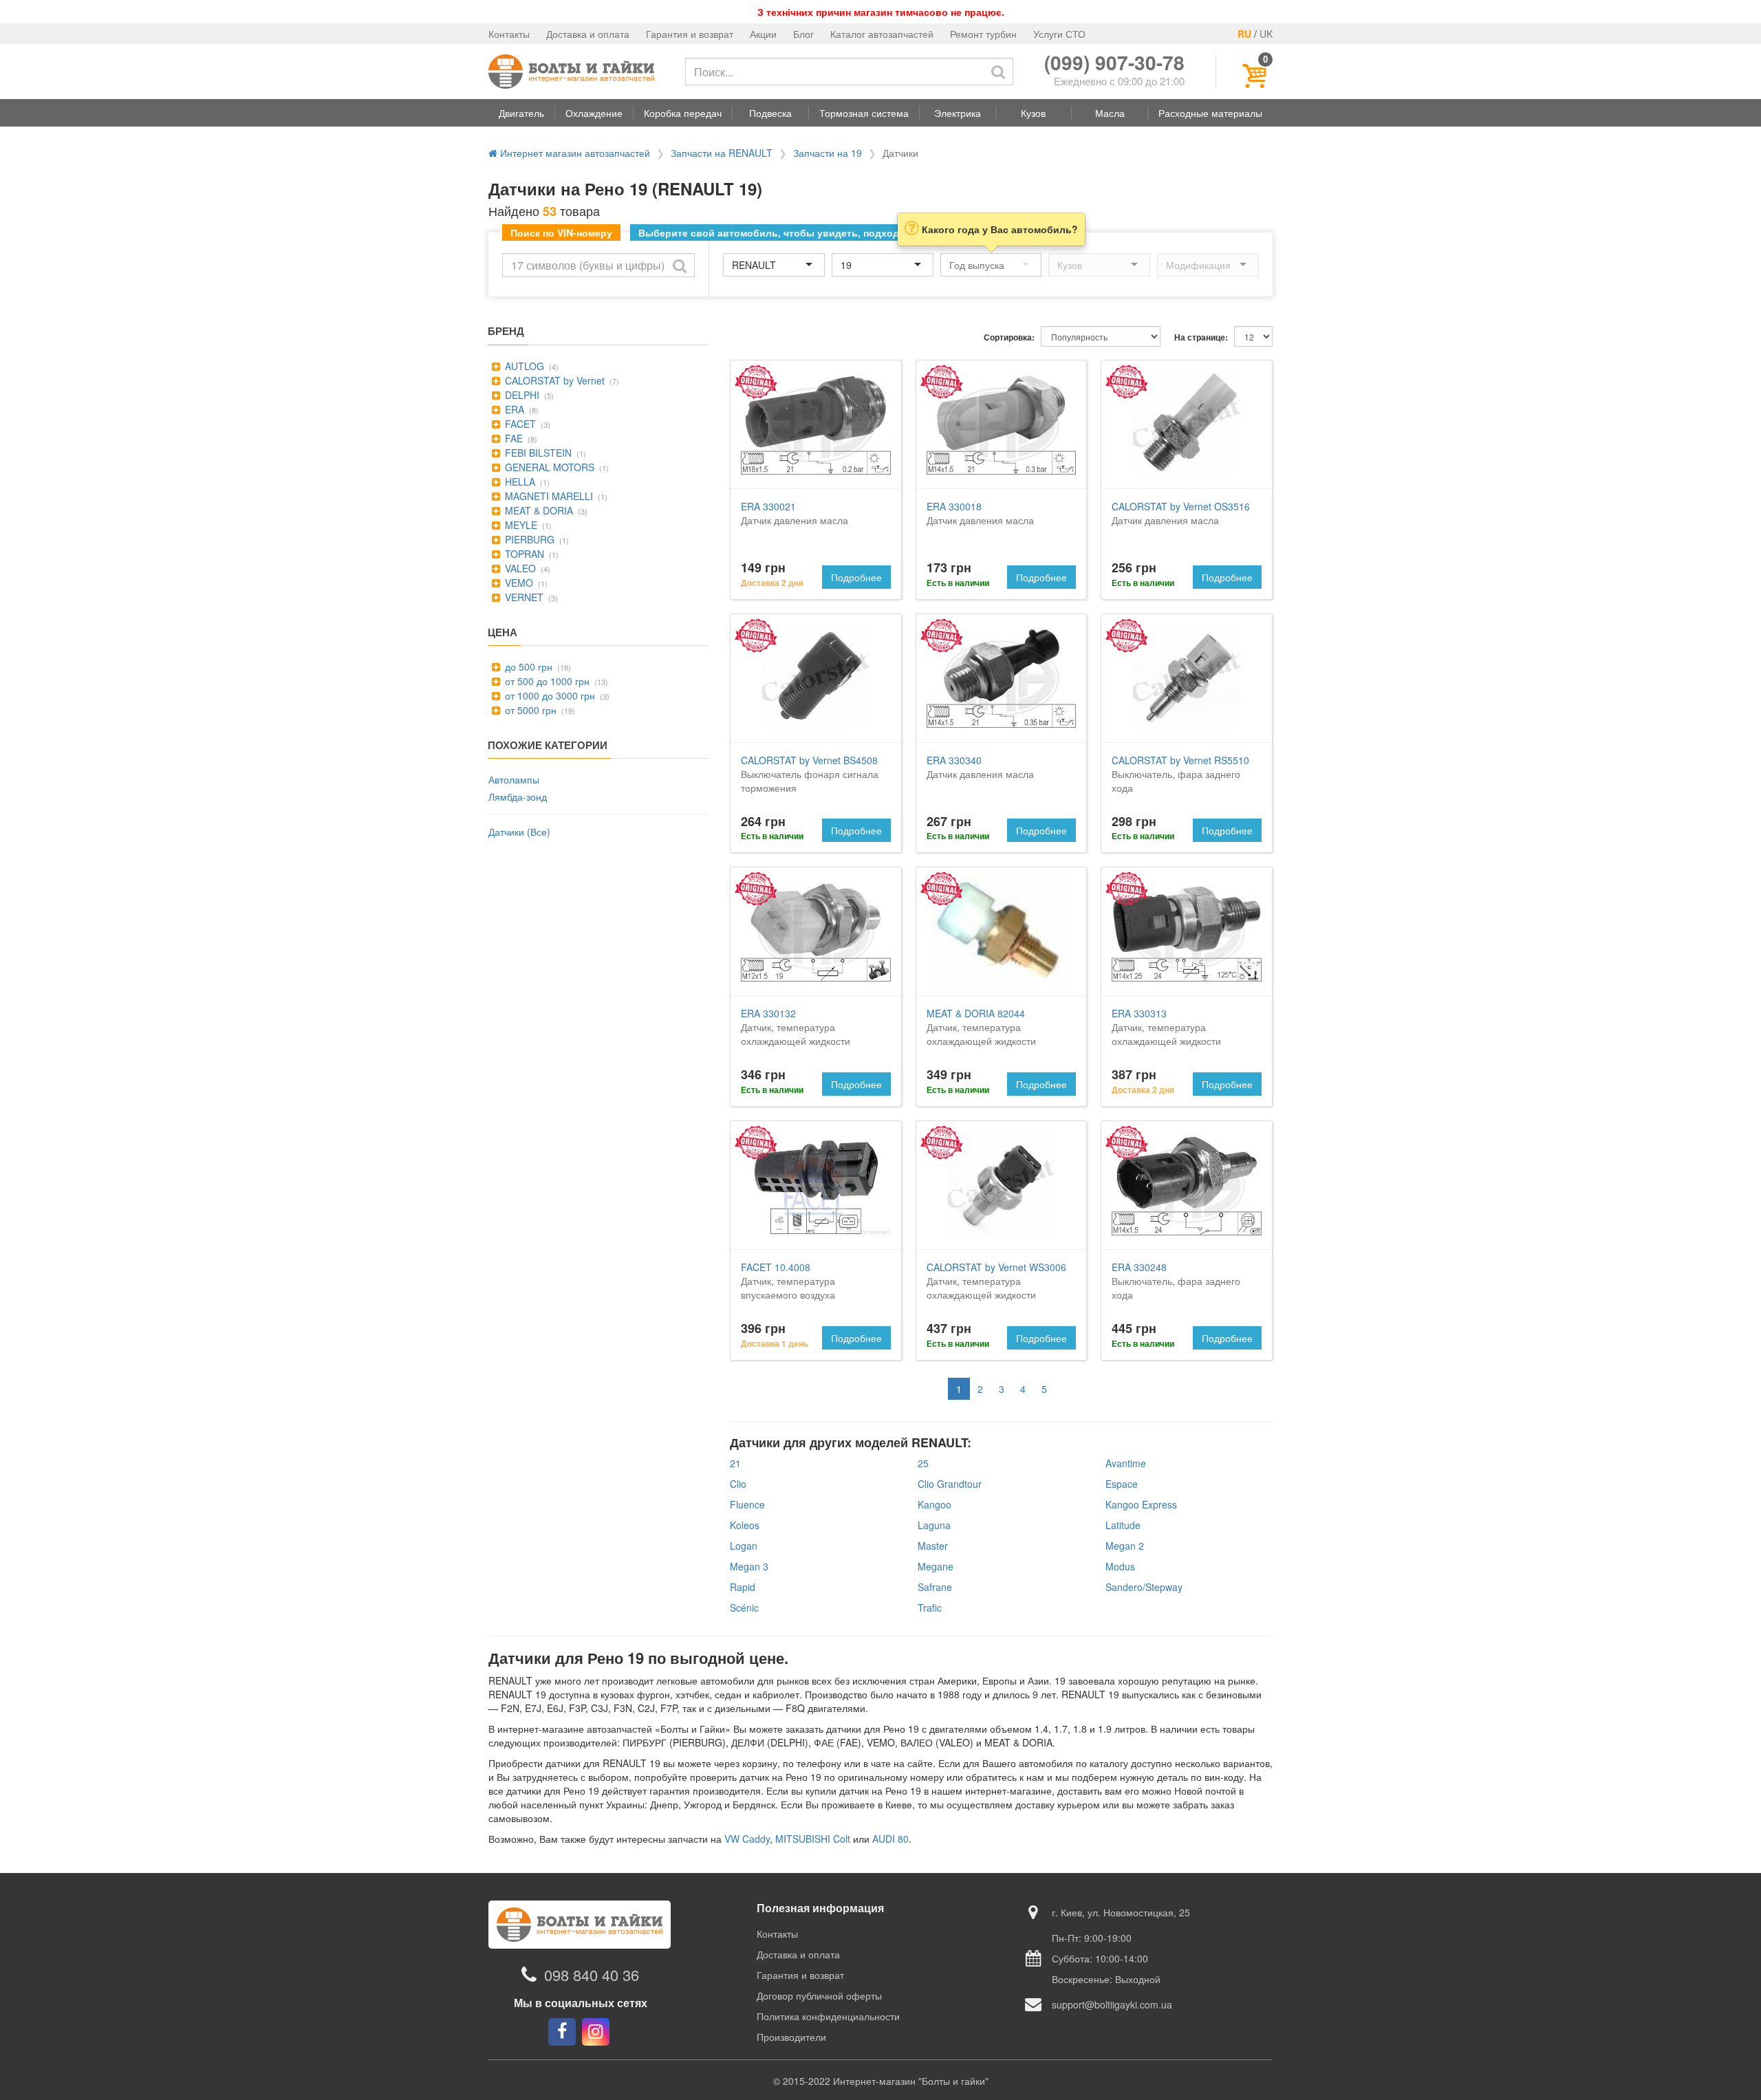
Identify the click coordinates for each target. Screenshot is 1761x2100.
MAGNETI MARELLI (548, 496)
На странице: (1201, 337)
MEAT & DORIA (538, 510)
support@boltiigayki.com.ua (1112, 2004)
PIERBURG (528, 539)
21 (735, 1463)
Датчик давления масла (795, 513)
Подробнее (856, 577)
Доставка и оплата (588, 34)
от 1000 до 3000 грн (549, 695)
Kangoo (934, 1504)
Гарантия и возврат (690, 34)
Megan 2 (1125, 1546)
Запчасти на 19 (828, 153)
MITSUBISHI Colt (813, 1839)
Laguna (934, 1525)
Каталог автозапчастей (882, 34)
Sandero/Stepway (1144, 1587)
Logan (744, 1546)
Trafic (930, 1608)
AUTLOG (523, 366)
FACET (519, 424)
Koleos (745, 1525)
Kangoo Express (1141, 1504)
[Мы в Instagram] (596, 2032)
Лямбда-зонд (518, 797)
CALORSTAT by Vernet (553, 380)
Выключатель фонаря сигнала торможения (810, 774)
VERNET (523, 597)
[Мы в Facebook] (562, 2032)
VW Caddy (747, 1839)
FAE (512, 438)
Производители (791, 2037)
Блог (803, 34)
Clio (738, 1484)
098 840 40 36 (592, 1974)
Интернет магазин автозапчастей (574, 153)
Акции (763, 34)
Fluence (747, 1504)
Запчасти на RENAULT (722, 153)
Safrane (935, 1587)
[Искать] (998, 72)
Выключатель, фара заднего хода (1180, 774)
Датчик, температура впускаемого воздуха (788, 1281)
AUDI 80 (890, 1839)
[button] (521, 113)
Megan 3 (749, 1566)
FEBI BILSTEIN (537, 453)
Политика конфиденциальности (828, 2016)
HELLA (519, 481)
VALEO (519, 568)
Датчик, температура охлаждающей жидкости (796, 1027)
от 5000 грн (529, 710)
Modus (1120, 1566)
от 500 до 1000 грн (546, 681)
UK (1266, 34)
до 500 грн (527, 667)
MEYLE (520, 525)
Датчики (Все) (519, 832)
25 (923, 1463)
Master (933, 1546)
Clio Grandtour (950, 1484)
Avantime (1126, 1463)
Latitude (1123, 1525)
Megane (936, 1566)
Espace (1122, 1484)
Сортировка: (1009, 337)
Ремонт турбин (983, 34)
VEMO (518, 583)
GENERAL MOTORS (548, 467)
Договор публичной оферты (819, 1995)
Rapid (743, 1587)
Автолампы (514, 779)
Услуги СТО (1059, 34)
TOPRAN (523, 554)
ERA (513, 409)
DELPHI (521, 395)
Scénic (744, 1608)
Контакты (509, 34)
